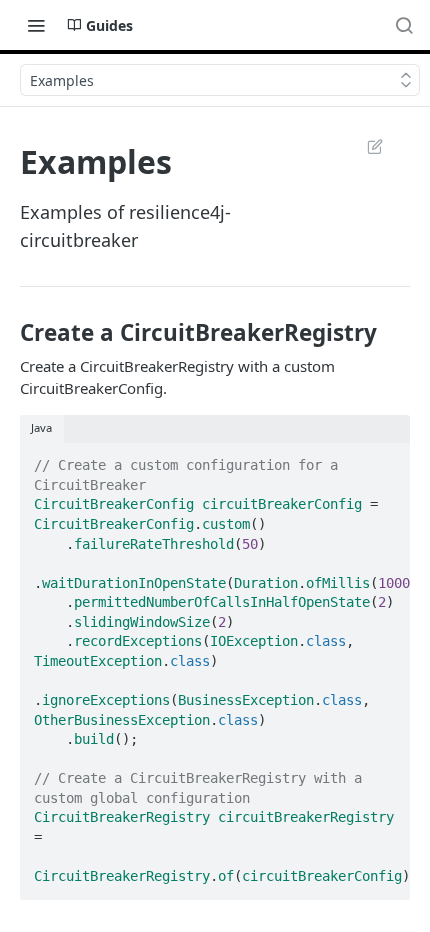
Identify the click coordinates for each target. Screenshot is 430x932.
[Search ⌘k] (404, 25)
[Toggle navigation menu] (36, 25)
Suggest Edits (365, 146)
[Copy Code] (386, 459)
